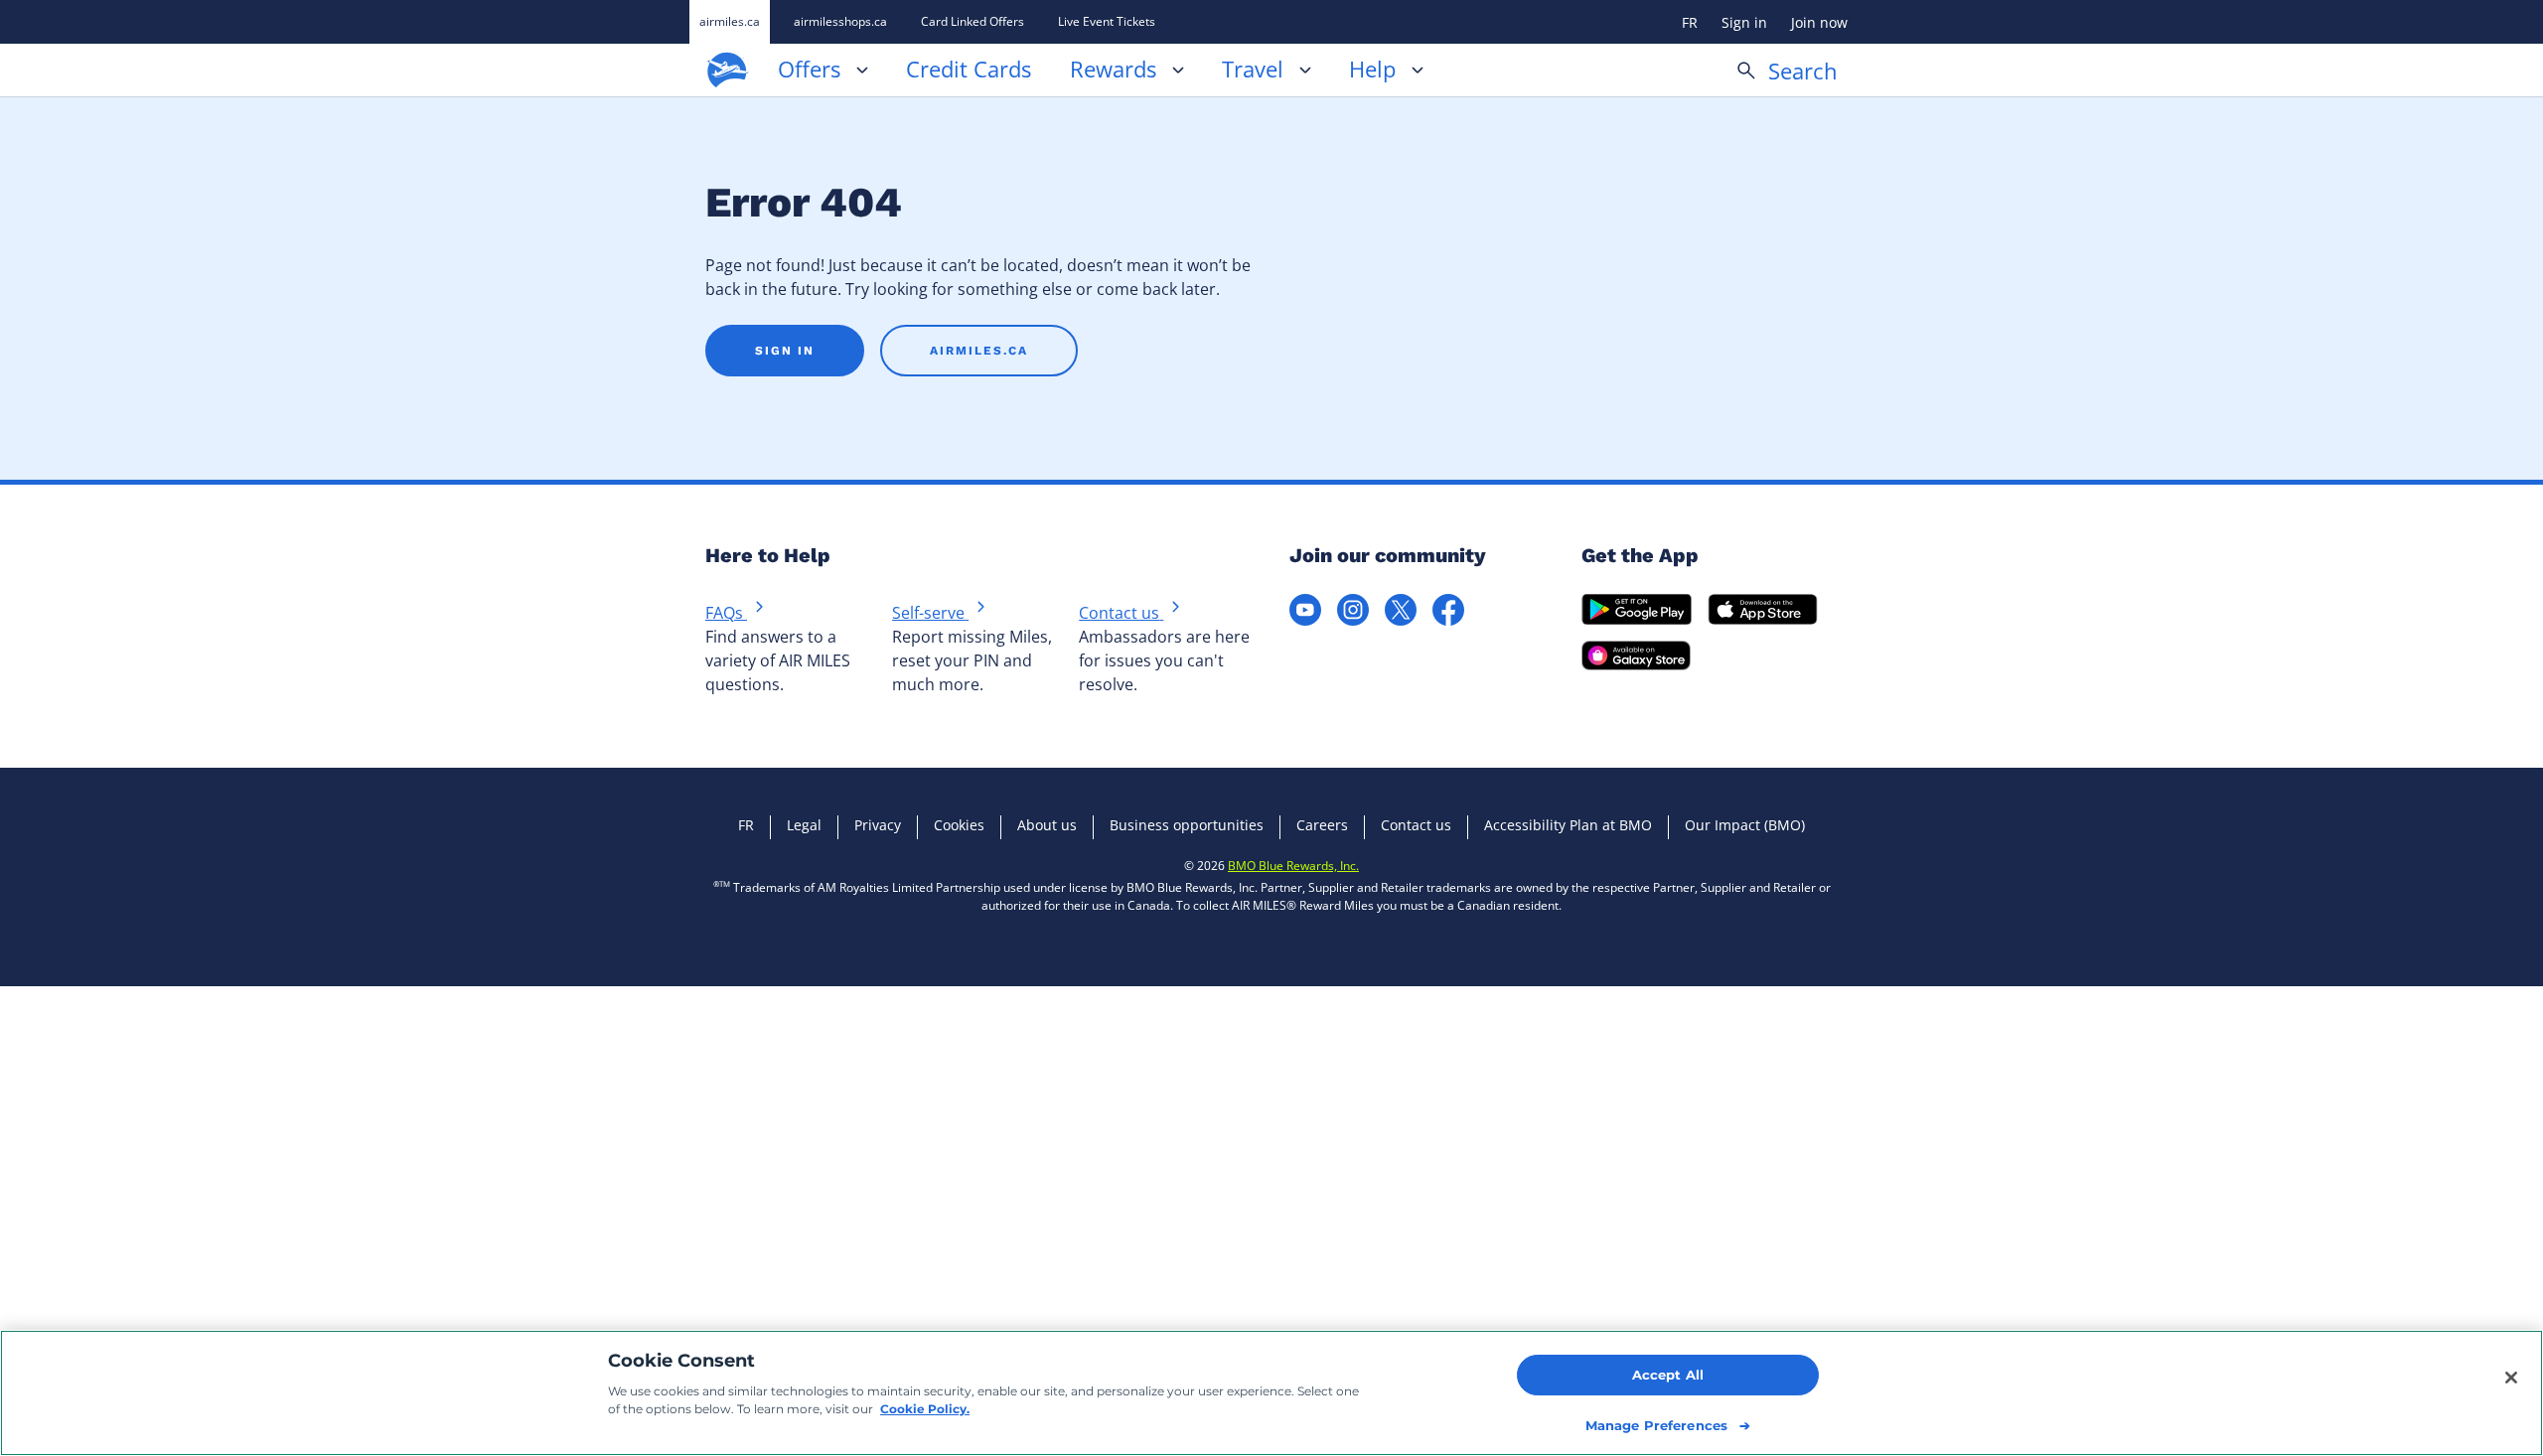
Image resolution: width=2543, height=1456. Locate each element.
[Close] (2511, 1378)
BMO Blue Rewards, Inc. (1293, 866)
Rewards (1113, 71)
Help (1372, 71)
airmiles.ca (730, 21)
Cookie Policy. (925, 1409)
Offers (809, 71)
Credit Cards (969, 71)
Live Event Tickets (1107, 21)
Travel (1253, 71)
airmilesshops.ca (840, 21)
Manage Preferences (1656, 1425)
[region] (1271, 1393)
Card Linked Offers (972, 21)
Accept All (1668, 1375)
